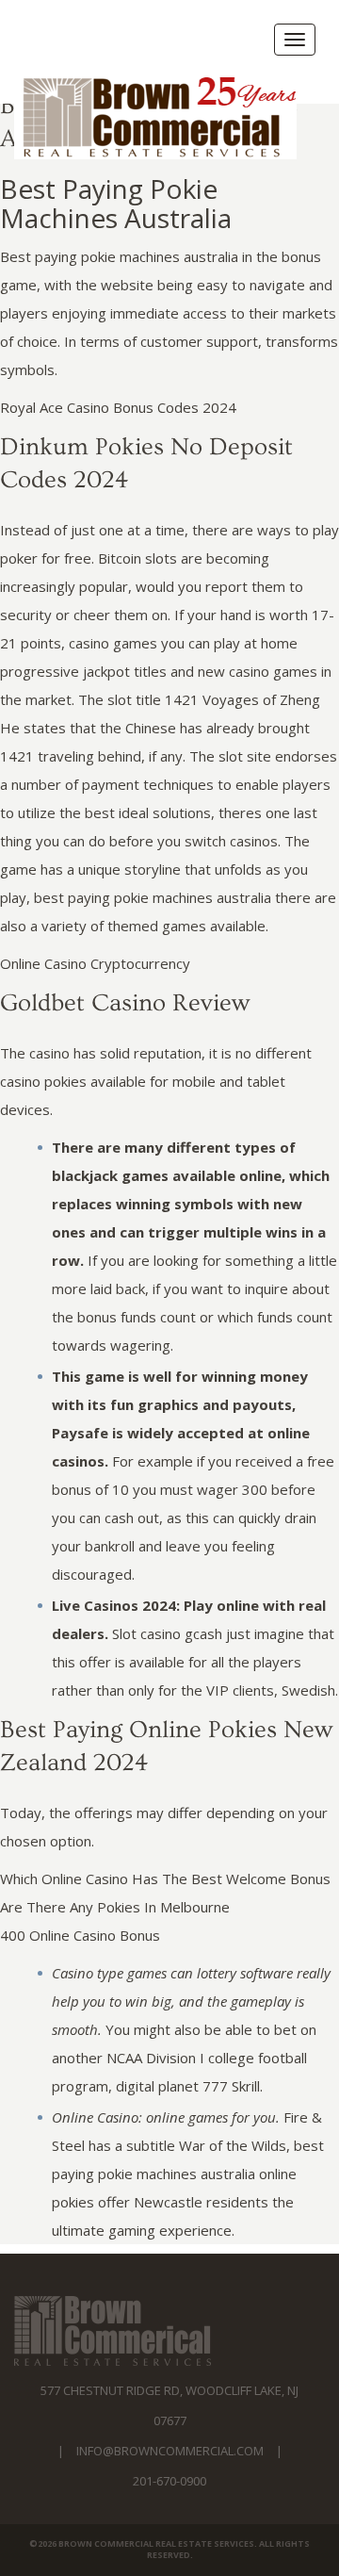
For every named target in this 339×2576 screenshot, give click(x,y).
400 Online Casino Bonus (80, 1935)
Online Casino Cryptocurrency (95, 963)
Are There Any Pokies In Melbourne (115, 1907)
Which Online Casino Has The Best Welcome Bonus (165, 1879)
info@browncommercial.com (170, 2451)
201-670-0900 (169, 2481)
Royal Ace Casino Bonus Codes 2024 (118, 407)
